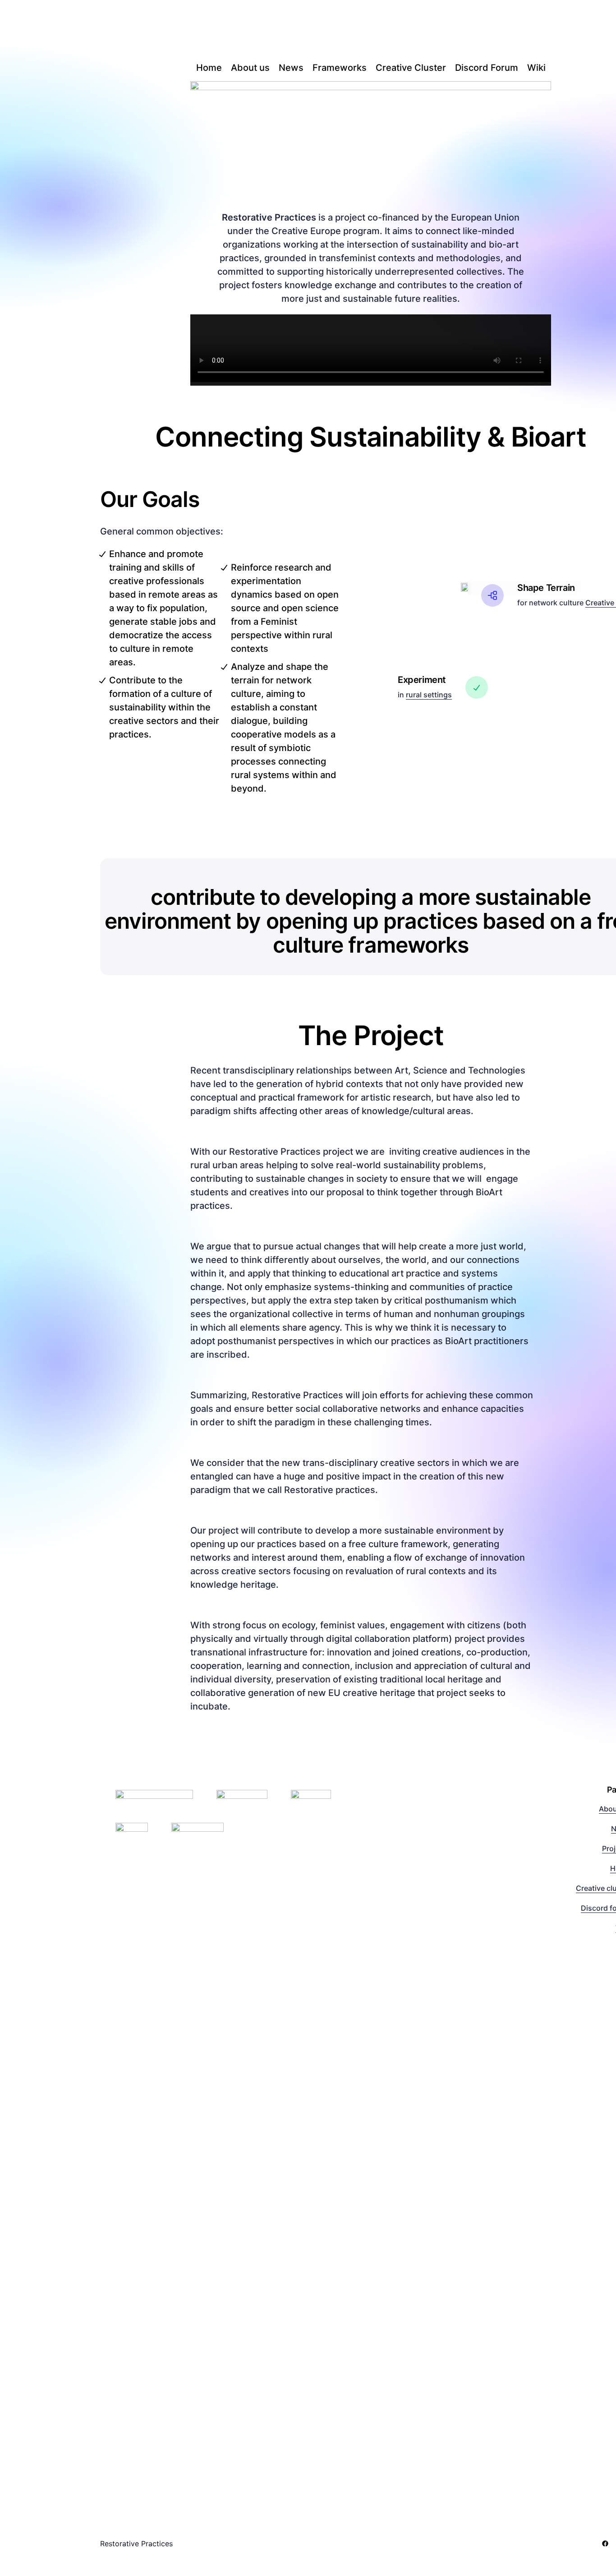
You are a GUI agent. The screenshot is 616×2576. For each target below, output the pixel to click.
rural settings (429, 695)
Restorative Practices (136, 2544)
